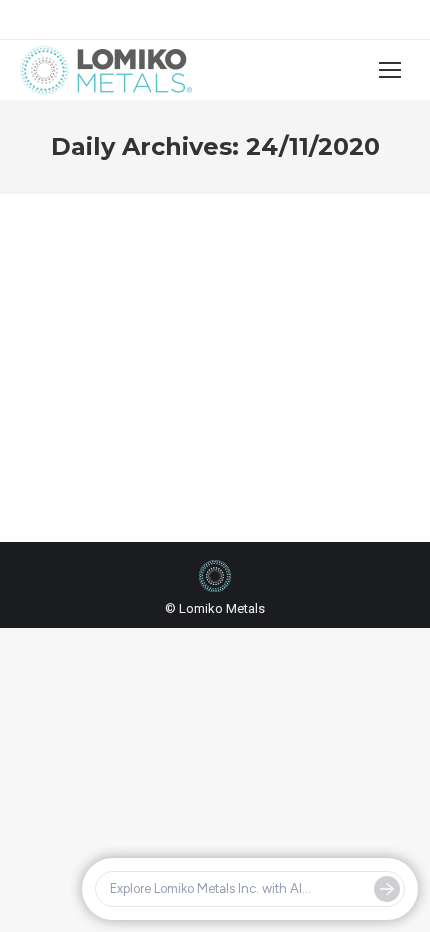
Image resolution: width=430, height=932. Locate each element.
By (178, 432)
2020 (59, 432)
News (95, 432)
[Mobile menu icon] (390, 70)
